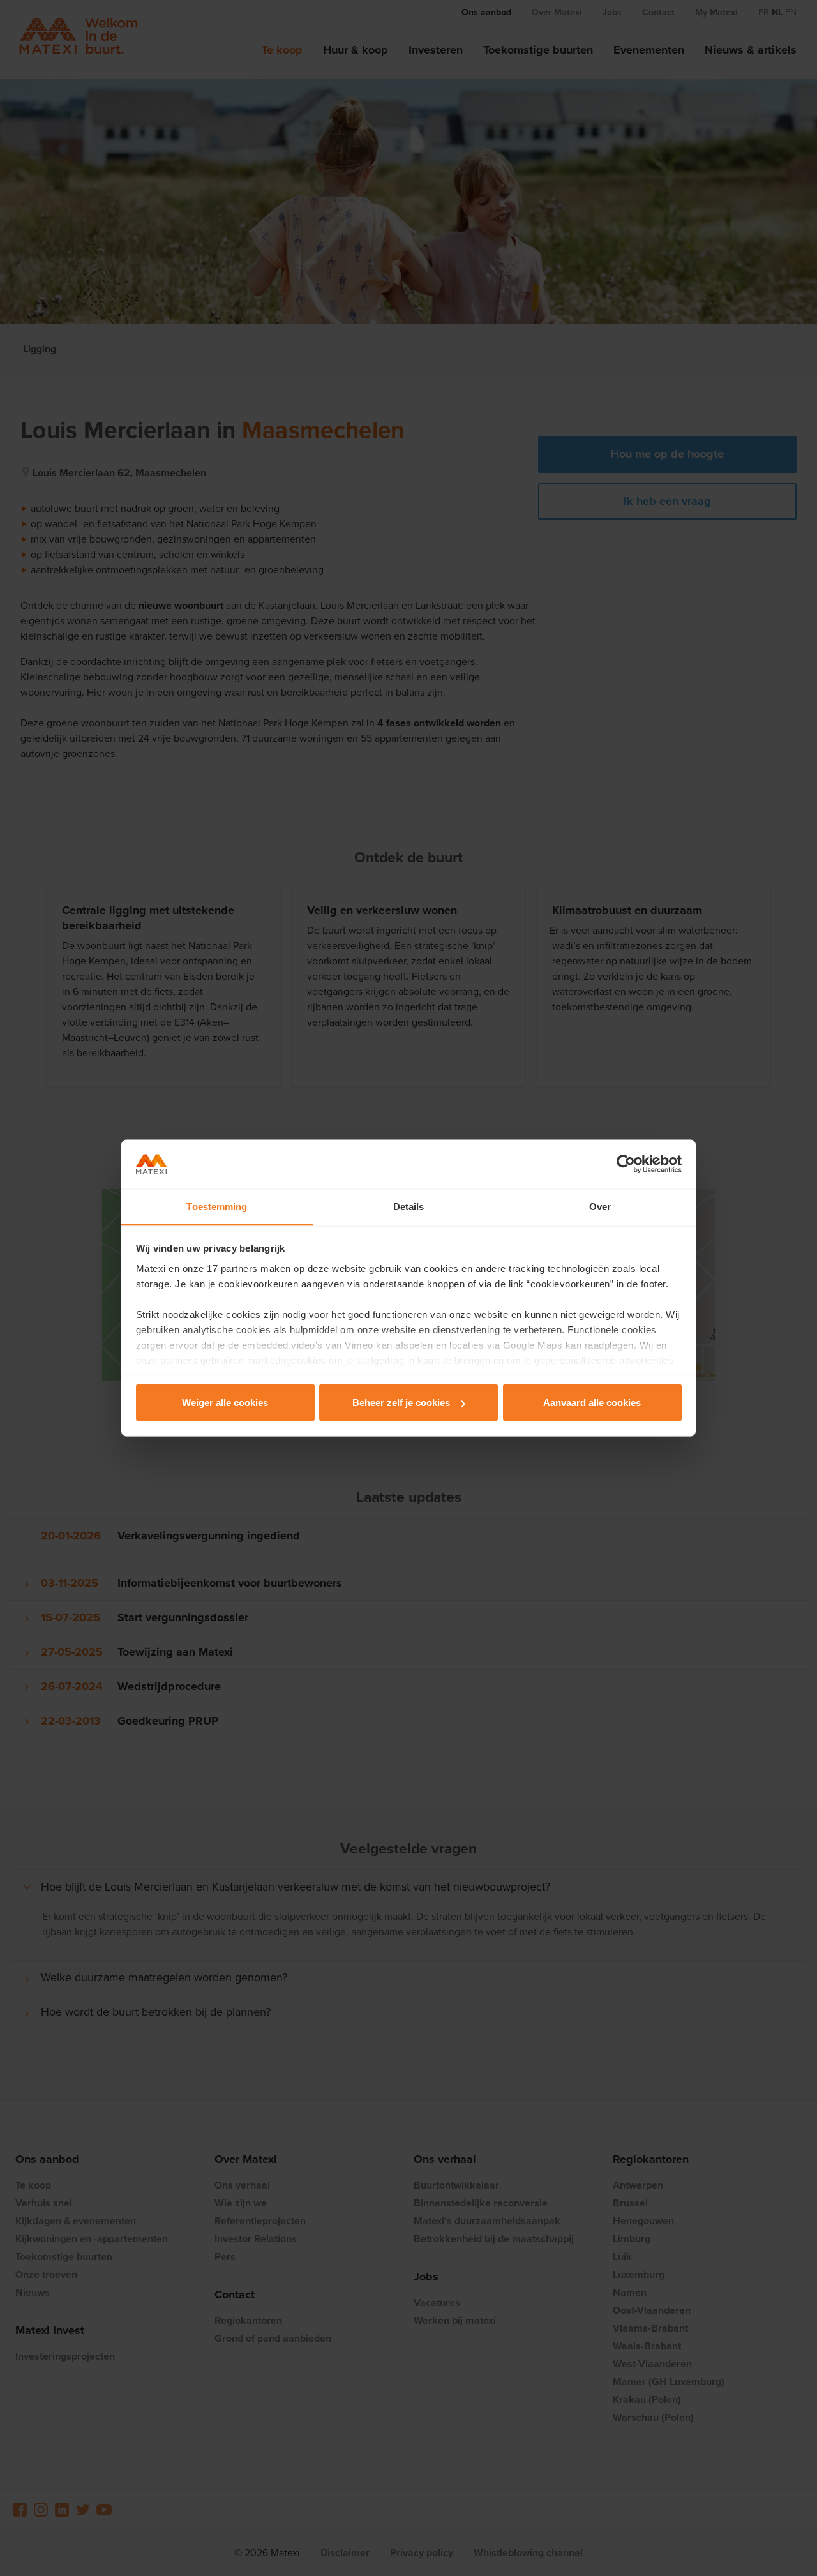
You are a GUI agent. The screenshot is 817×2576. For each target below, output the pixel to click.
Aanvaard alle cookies (592, 1403)
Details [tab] (409, 1206)
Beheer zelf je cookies (401, 1403)
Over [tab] (600, 1206)
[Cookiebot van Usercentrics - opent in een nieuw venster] (626, 1164)
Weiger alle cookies (225, 1403)
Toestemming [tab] (217, 1206)
